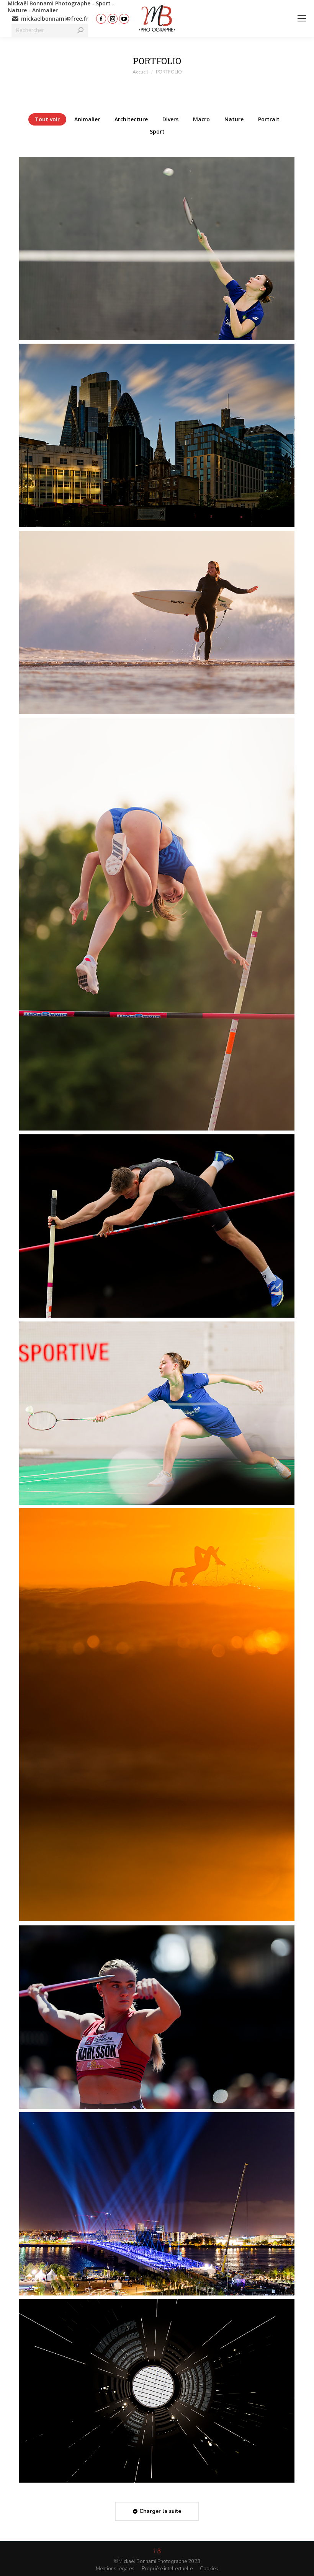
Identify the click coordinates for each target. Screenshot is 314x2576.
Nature (234, 119)
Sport (157, 131)
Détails (278, 175)
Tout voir (47, 119)
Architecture (131, 119)
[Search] (80, 30)
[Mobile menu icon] (302, 18)
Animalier (87, 119)
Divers (170, 119)
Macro (201, 119)
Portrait (269, 119)
